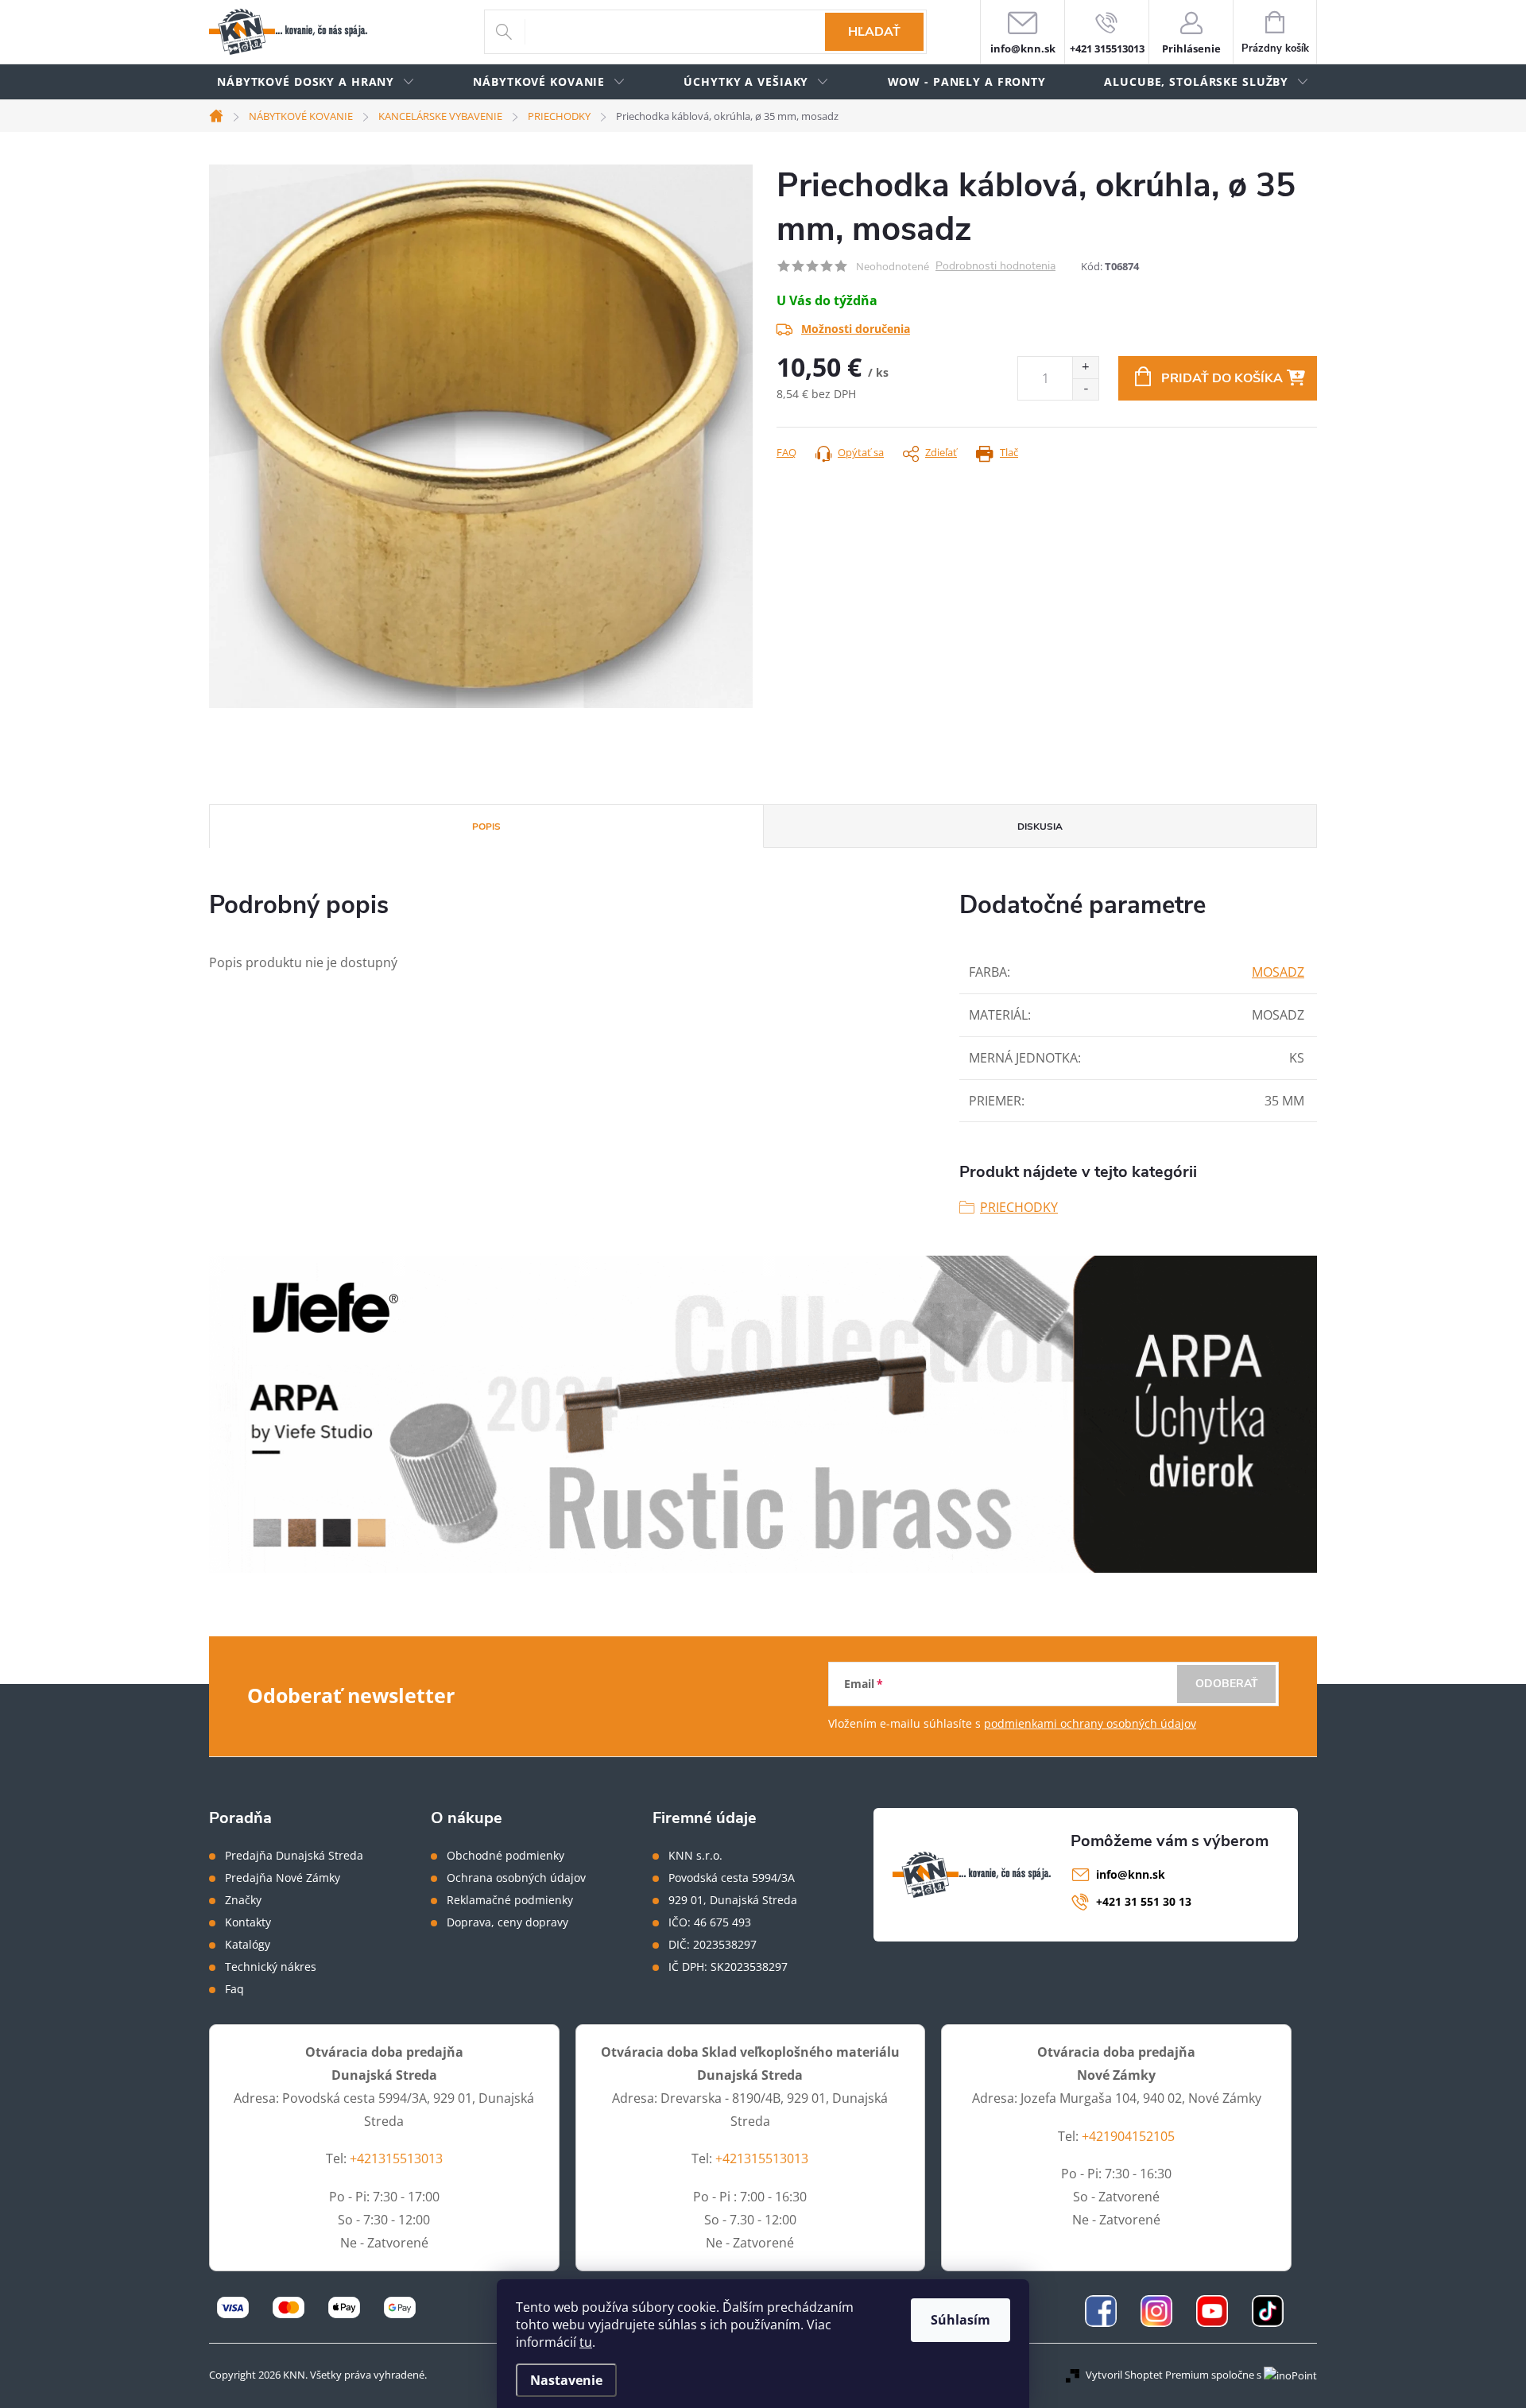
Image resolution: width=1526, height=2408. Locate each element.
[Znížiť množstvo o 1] (1085, 389)
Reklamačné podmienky (510, 1900)
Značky (243, 1900)
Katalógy (248, 1945)
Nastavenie (566, 2380)
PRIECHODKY (1019, 1207)
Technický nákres (271, 1967)
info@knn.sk (1131, 1874)
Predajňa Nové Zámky (283, 1878)
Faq (234, 1989)
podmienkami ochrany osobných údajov (1090, 1723)
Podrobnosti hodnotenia (995, 267)
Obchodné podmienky (505, 1856)
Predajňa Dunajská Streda (294, 1856)
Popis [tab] (486, 827)
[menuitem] (316, 82)
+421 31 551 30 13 (1144, 1901)
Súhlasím (961, 2320)
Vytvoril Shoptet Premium (1147, 2375)
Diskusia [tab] (1040, 827)
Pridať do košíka (1222, 378)
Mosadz (1278, 972)
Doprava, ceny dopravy (507, 1922)
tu (586, 2342)
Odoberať (1227, 1684)
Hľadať (874, 32)
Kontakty (248, 1922)
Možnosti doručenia (856, 329)
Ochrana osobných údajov (516, 1878)
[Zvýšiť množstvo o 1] (1085, 368)
